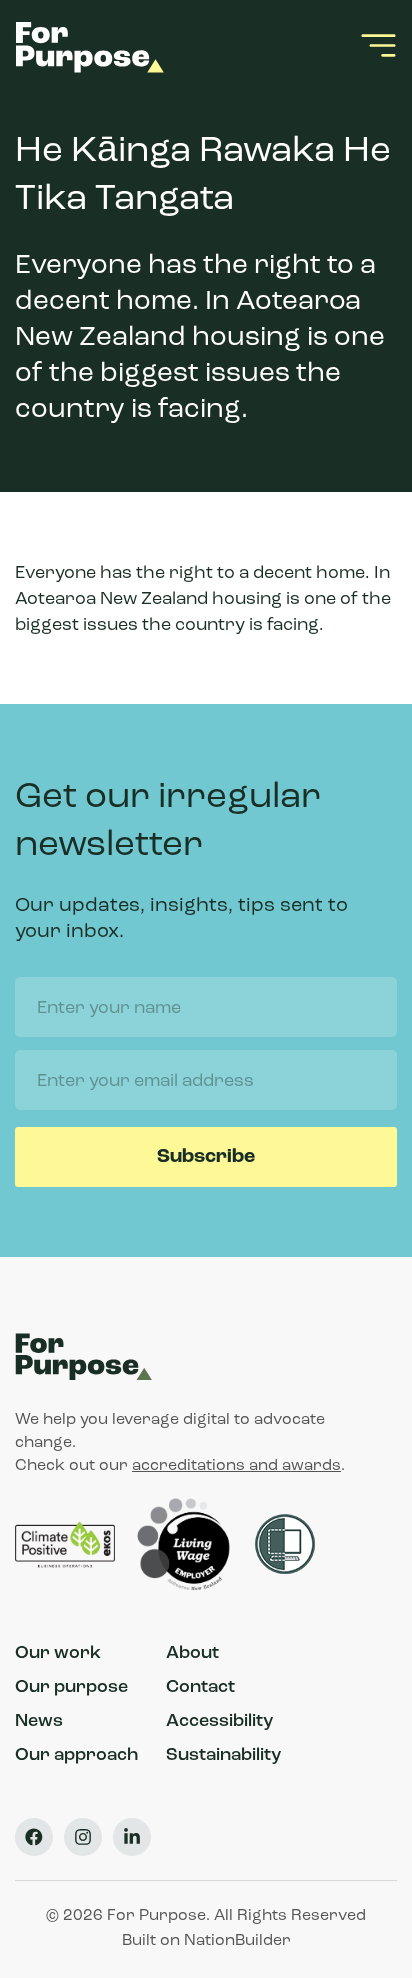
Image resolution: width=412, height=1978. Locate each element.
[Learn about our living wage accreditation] (187, 1545)
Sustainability (223, 1756)
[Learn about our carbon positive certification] (67, 1545)
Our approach (76, 1756)
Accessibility (219, 1722)
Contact (200, 1688)
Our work (58, 1654)
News (39, 1722)
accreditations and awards (236, 1466)
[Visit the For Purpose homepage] (93, 45)
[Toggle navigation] (378, 45)
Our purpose (71, 1688)
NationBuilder (237, 1941)
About (192, 1654)
